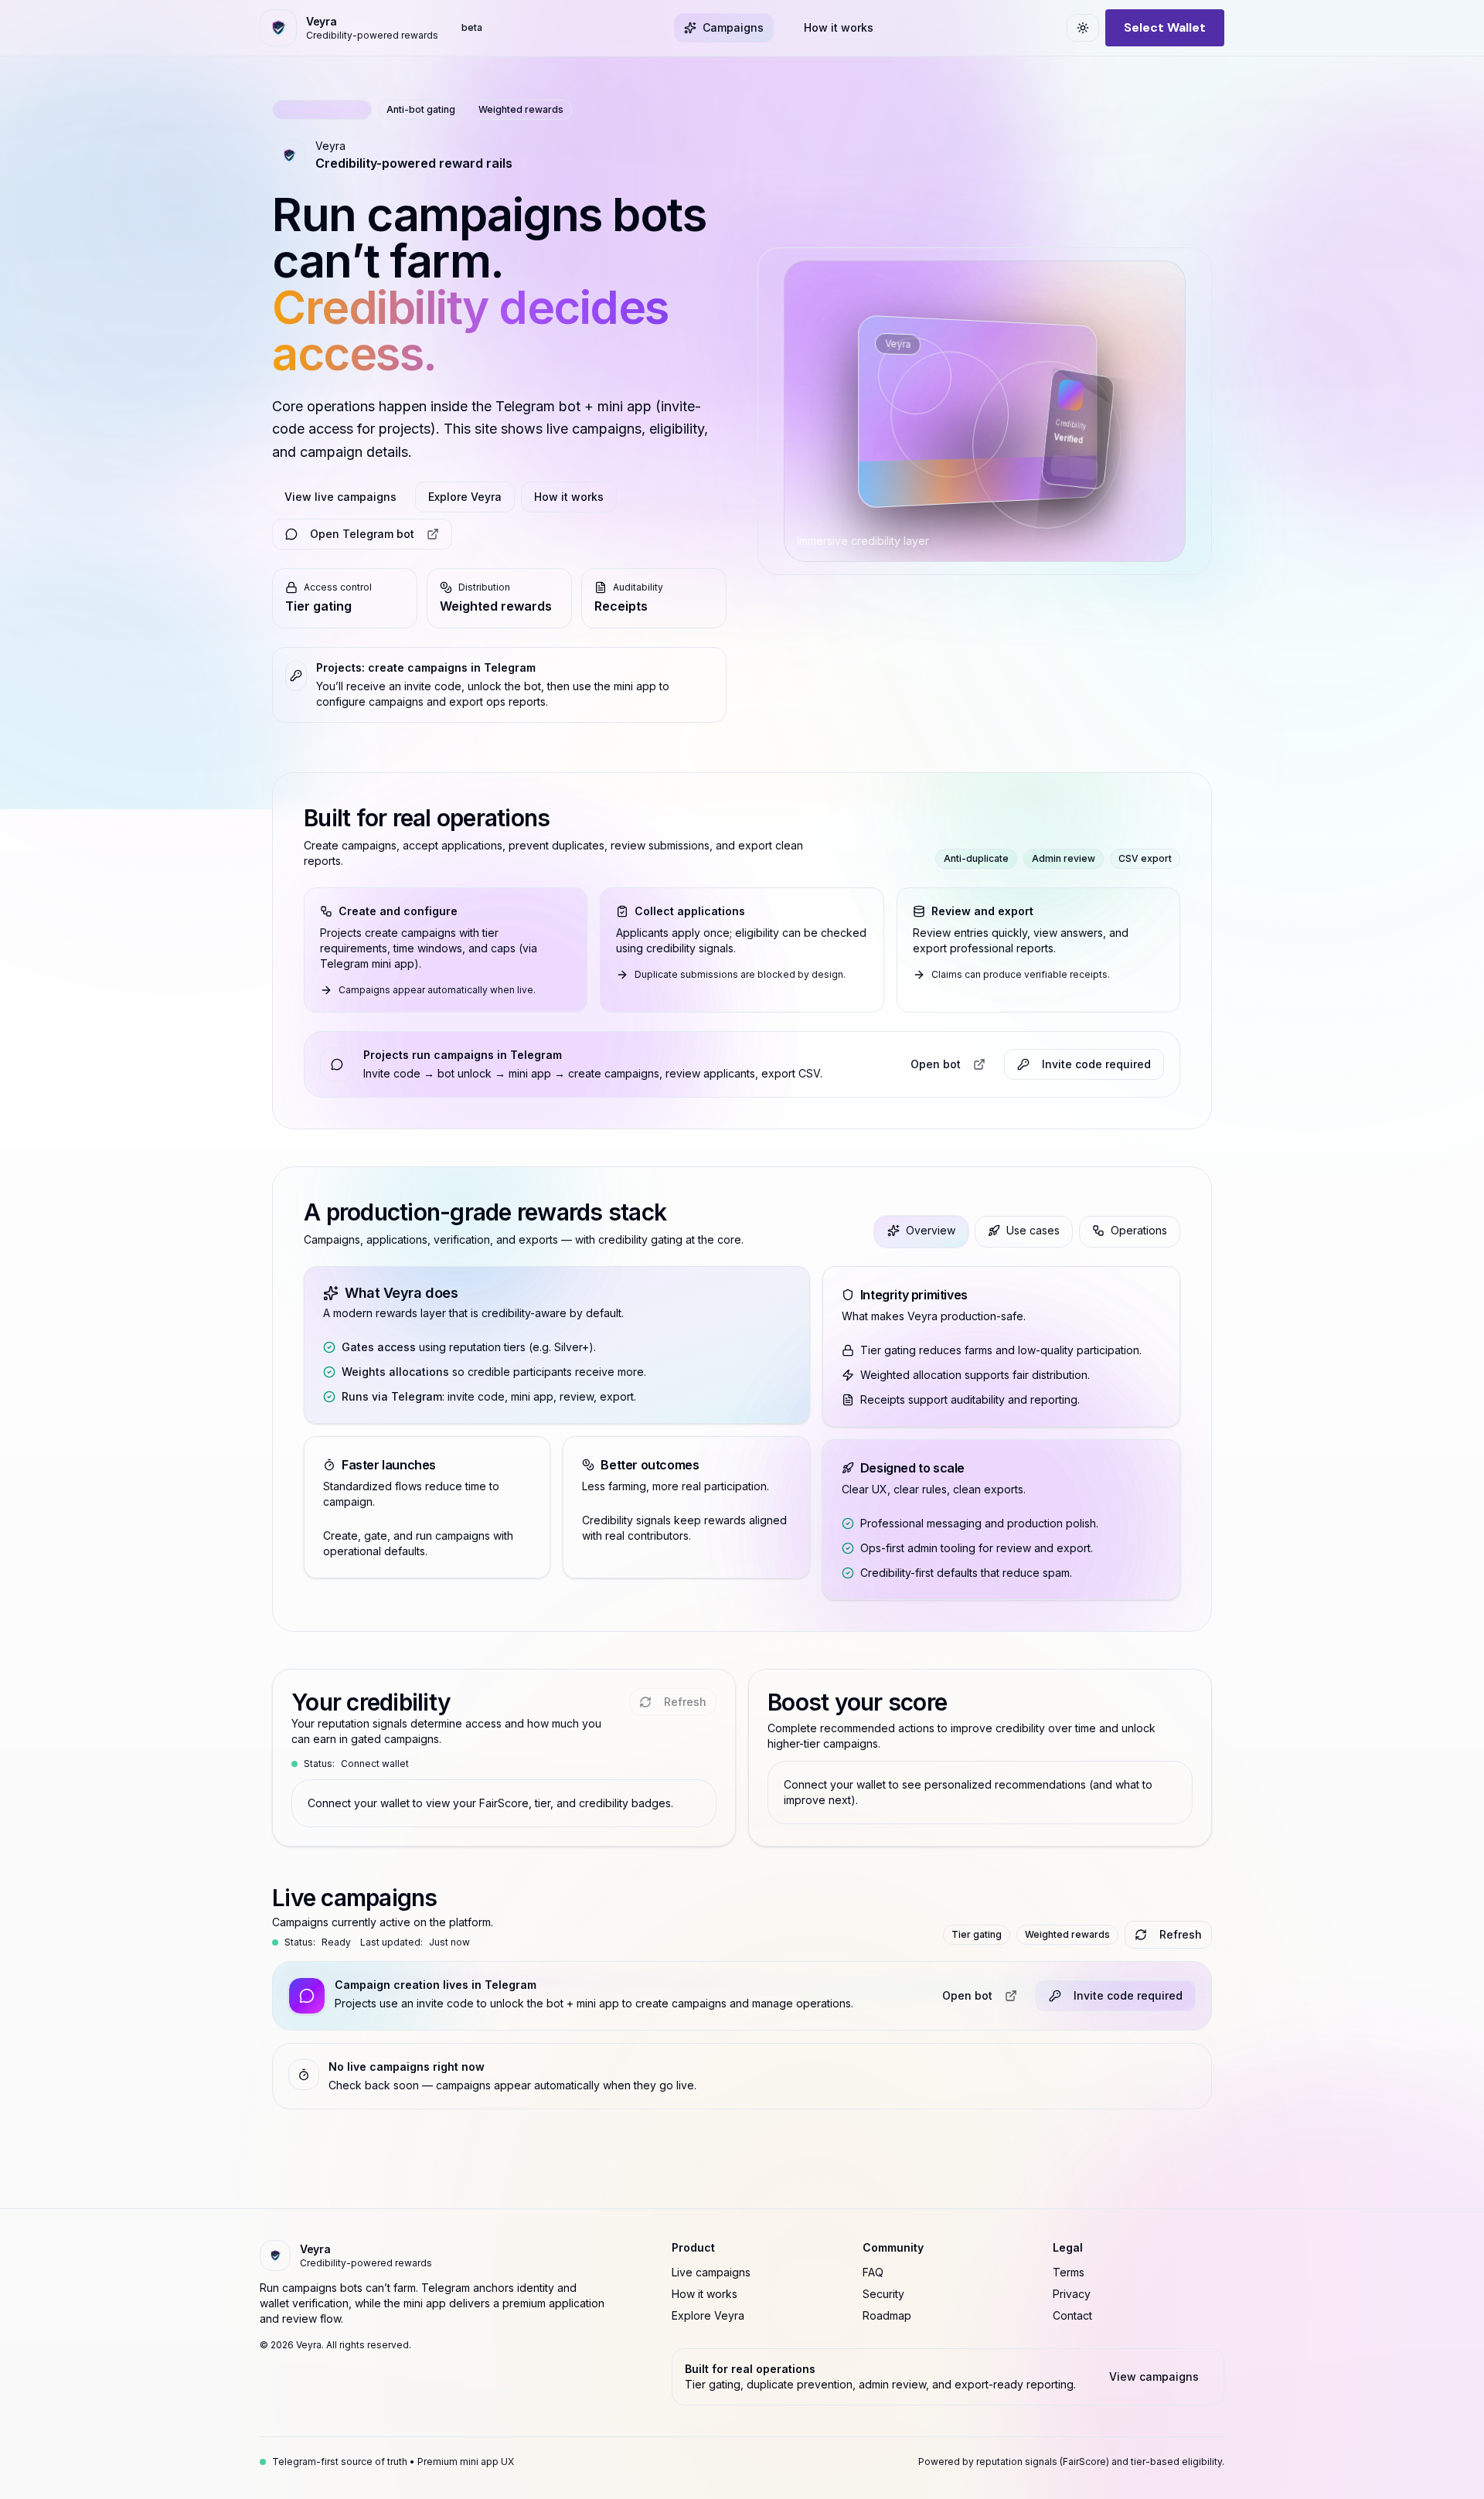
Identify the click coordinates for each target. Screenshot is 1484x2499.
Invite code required (1128, 1995)
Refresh (1181, 1934)
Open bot (936, 1064)
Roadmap (887, 2315)
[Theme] (1083, 28)
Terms (1069, 2272)
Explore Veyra (465, 497)
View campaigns (1154, 2376)
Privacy (1072, 2294)
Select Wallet (1165, 27)
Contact (1072, 2315)
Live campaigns (711, 2272)
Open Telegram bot (362, 534)
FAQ (873, 2272)
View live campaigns (340, 497)
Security (883, 2294)
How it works (569, 497)
